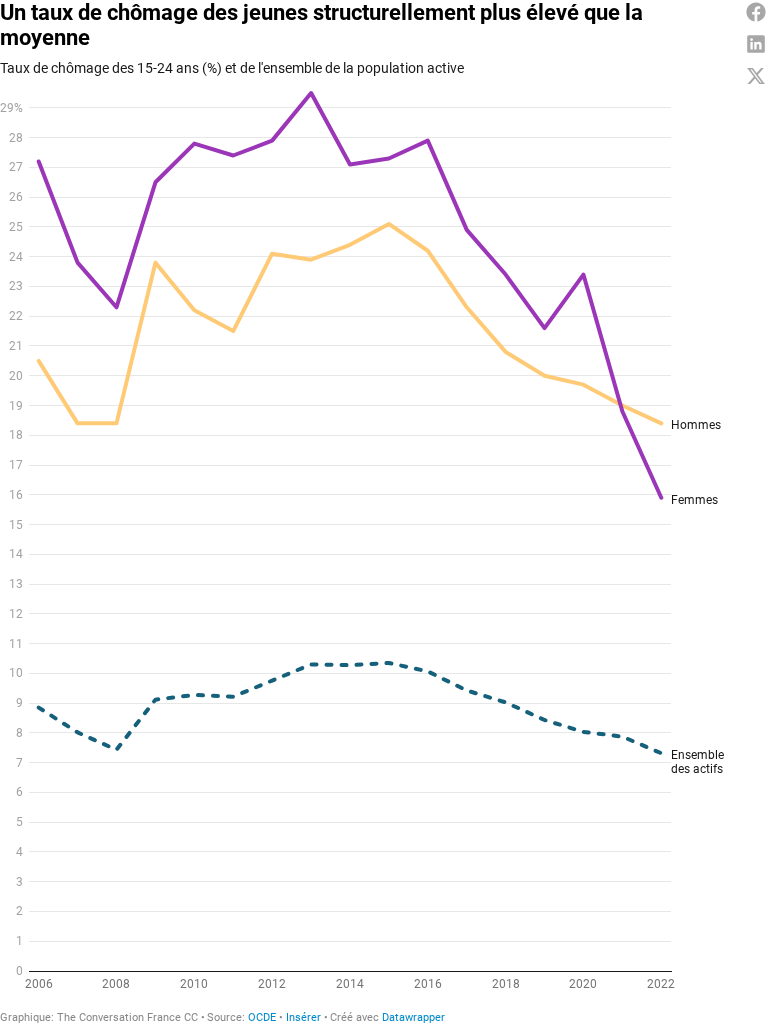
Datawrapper (413, 1017)
